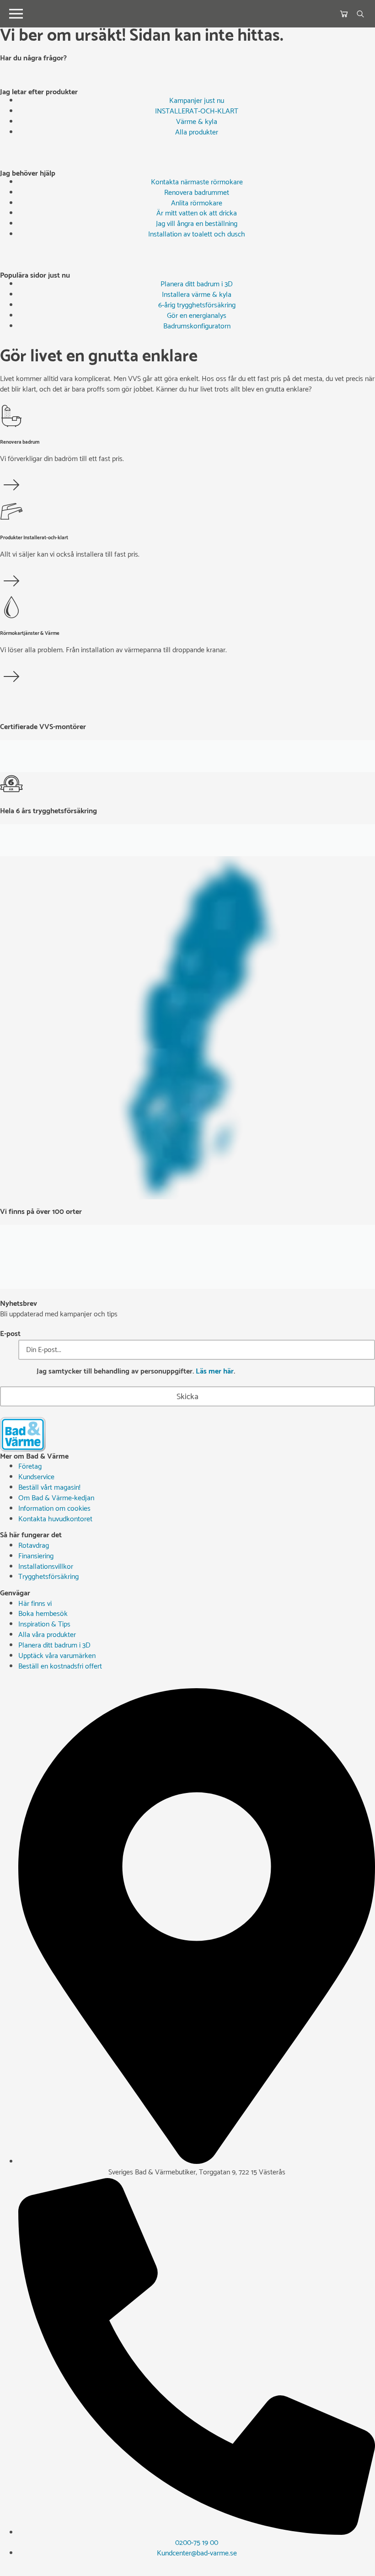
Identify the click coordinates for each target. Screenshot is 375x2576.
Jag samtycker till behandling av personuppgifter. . (136, 1372)
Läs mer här (215, 1371)
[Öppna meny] (16, 14)
